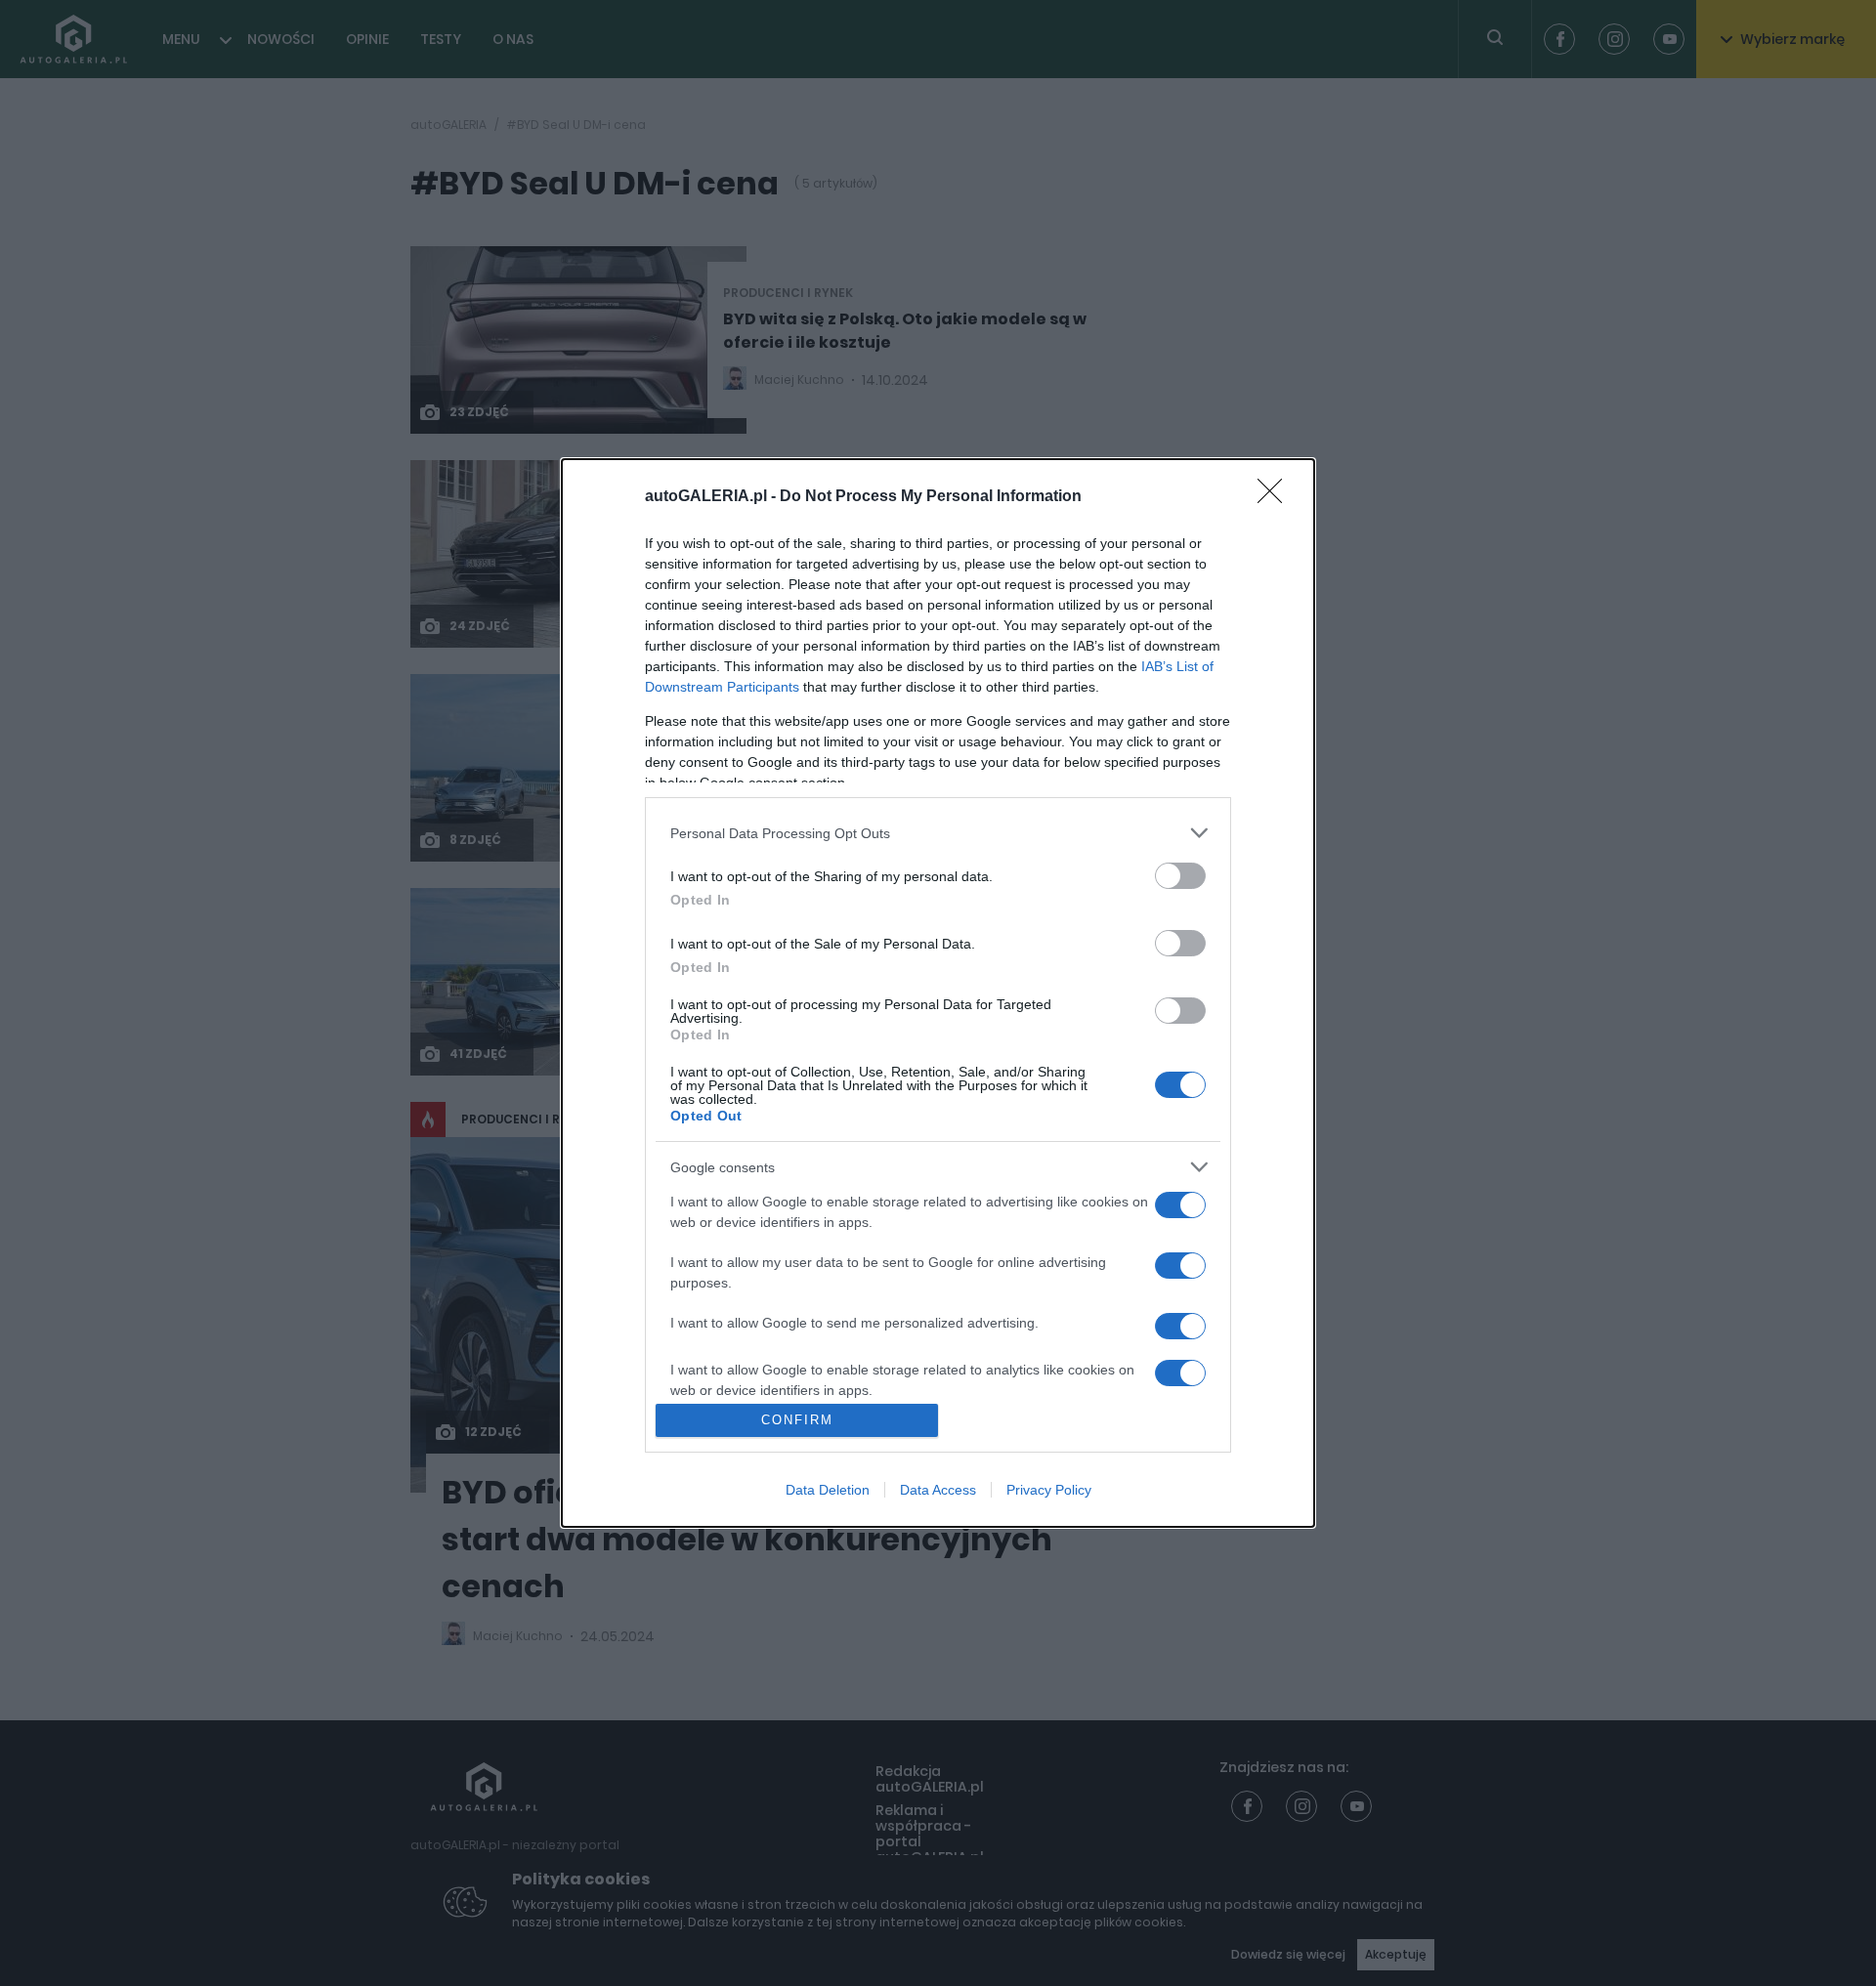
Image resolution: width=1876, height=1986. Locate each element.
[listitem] (938, 833)
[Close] (1276, 497)
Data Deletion (828, 1490)
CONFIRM (797, 1420)
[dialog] (938, 993)
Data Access (938, 1490)
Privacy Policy (1049, 1490)
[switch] (1180, 876)
